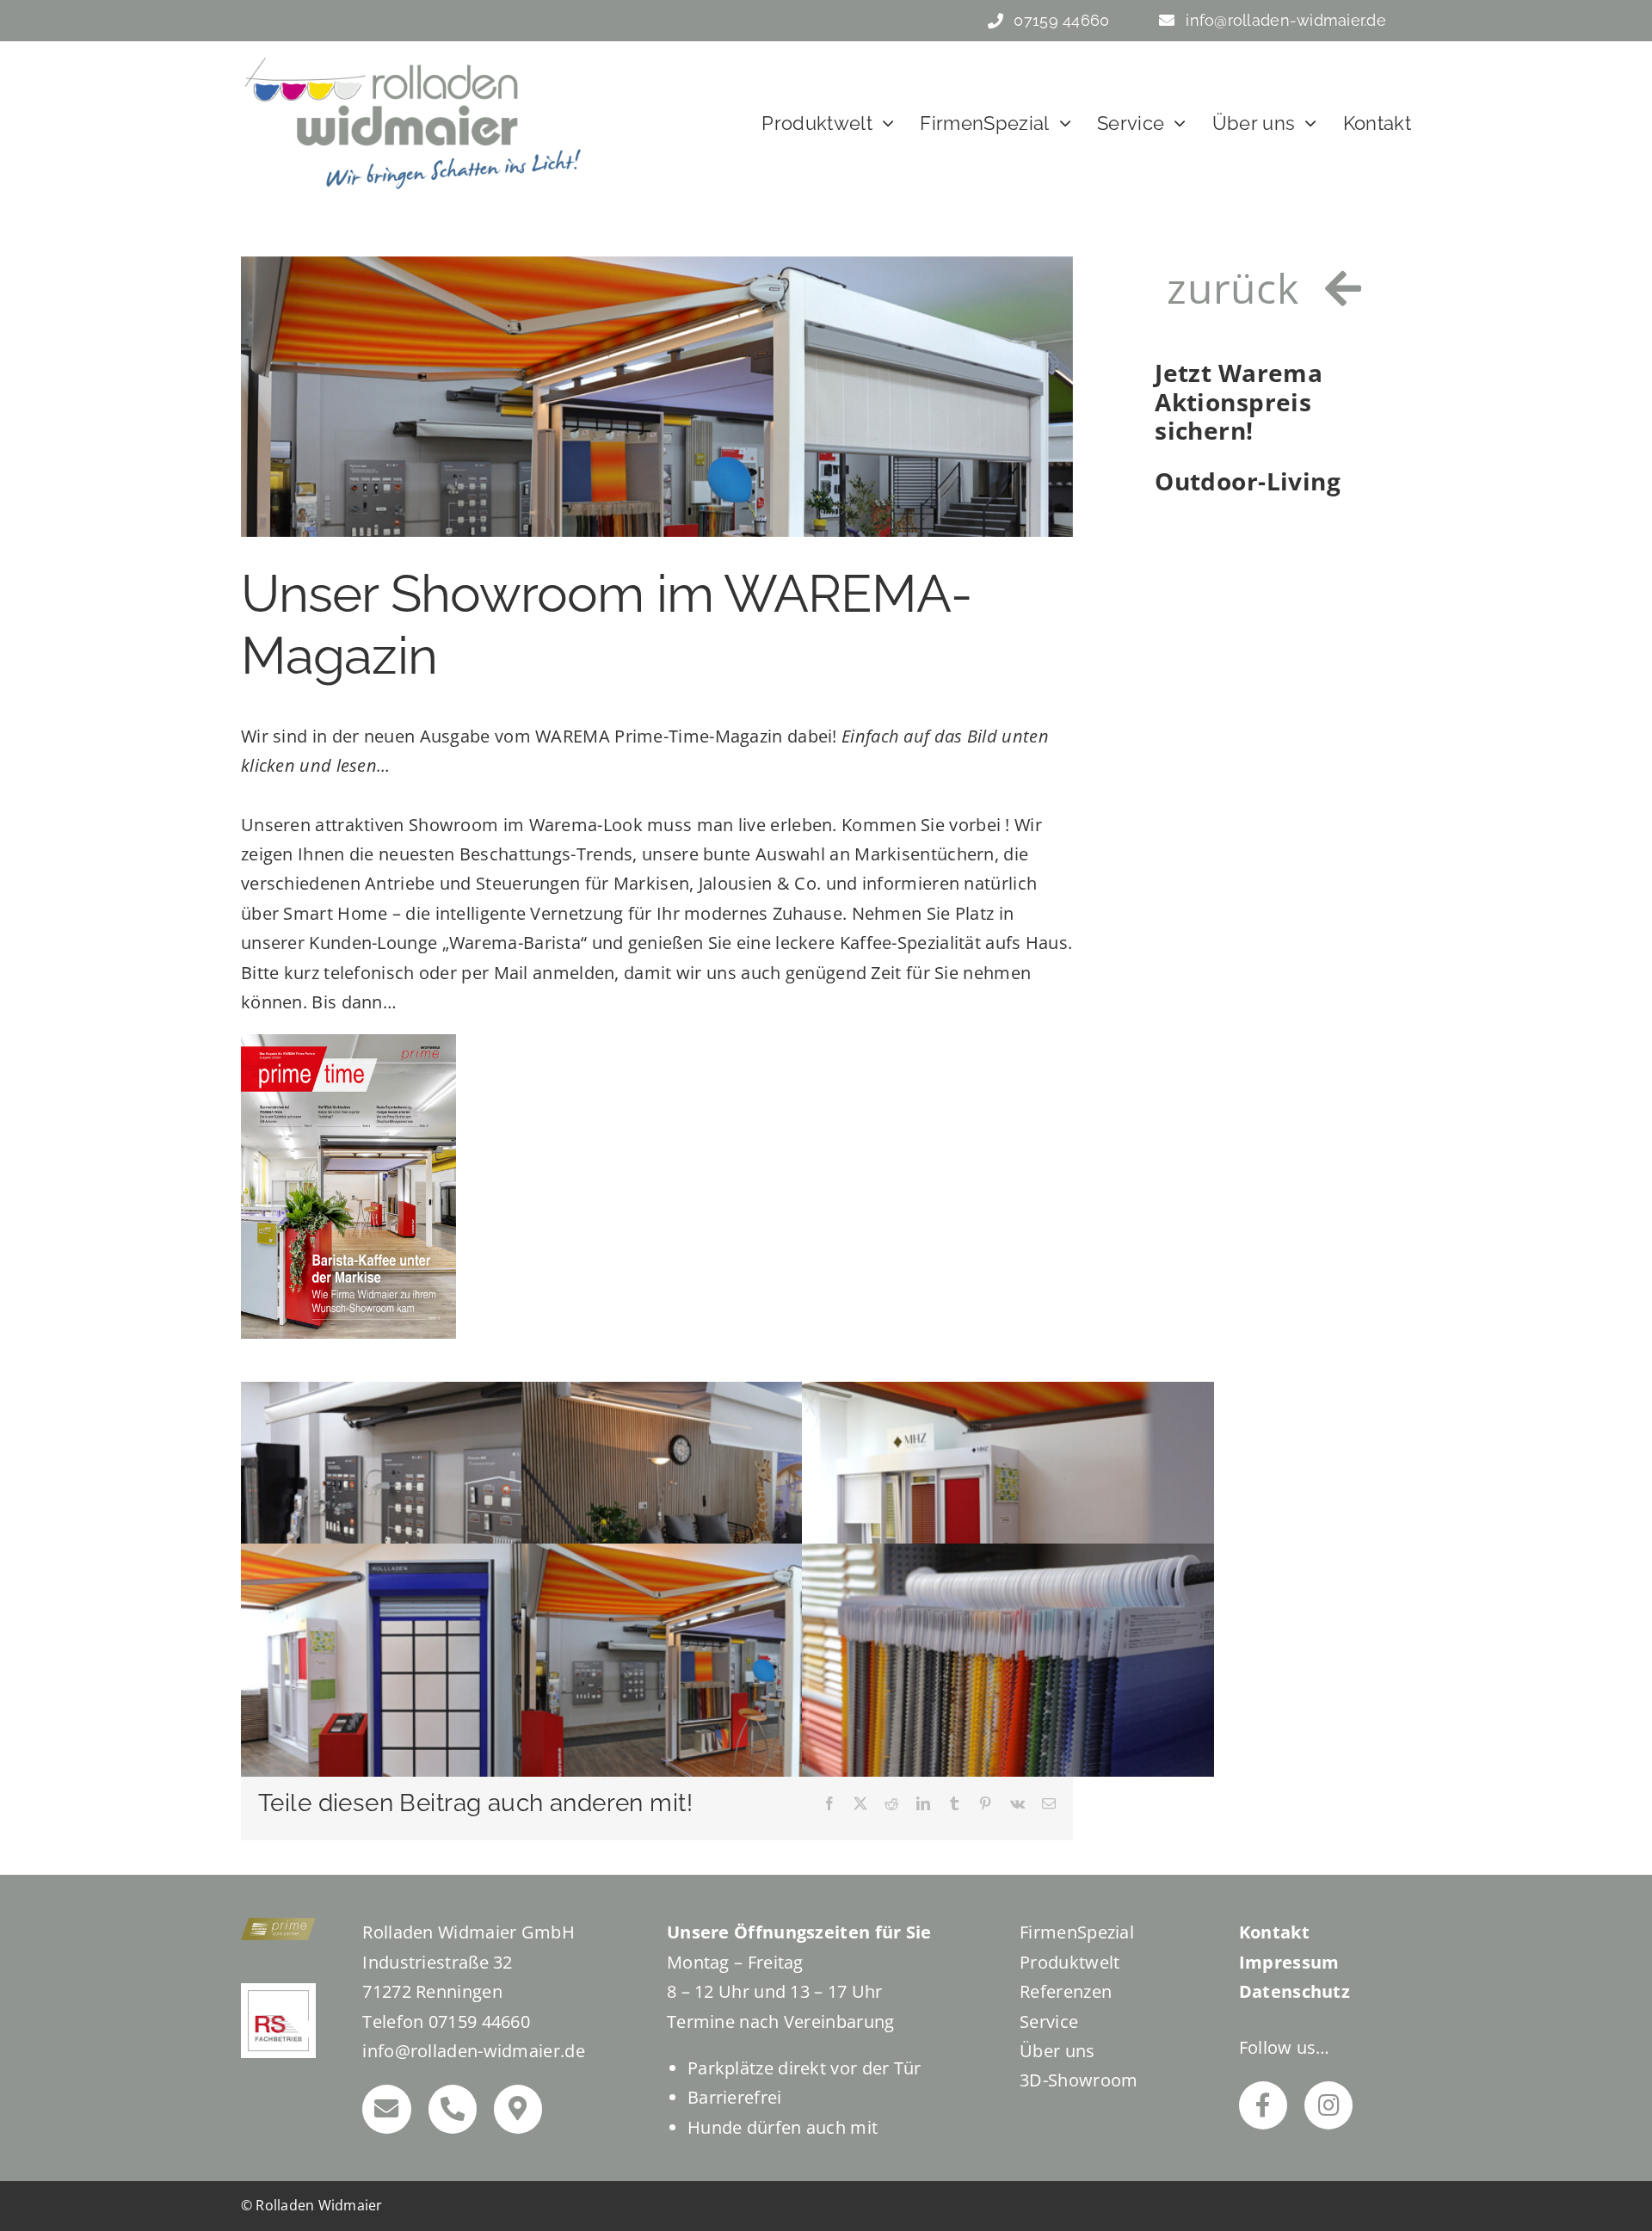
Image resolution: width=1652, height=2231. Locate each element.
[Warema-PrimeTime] (348, 1042)
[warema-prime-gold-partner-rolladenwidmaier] (278, 1926)
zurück (1233, 288)
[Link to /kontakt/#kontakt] (518, 2109)
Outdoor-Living (1248, 482)
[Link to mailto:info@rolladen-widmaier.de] (386, 2109)
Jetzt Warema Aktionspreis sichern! (1239, 402)
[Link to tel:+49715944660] (453, 2109)
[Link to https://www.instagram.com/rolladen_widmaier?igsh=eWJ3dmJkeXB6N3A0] (1328, 2105)
